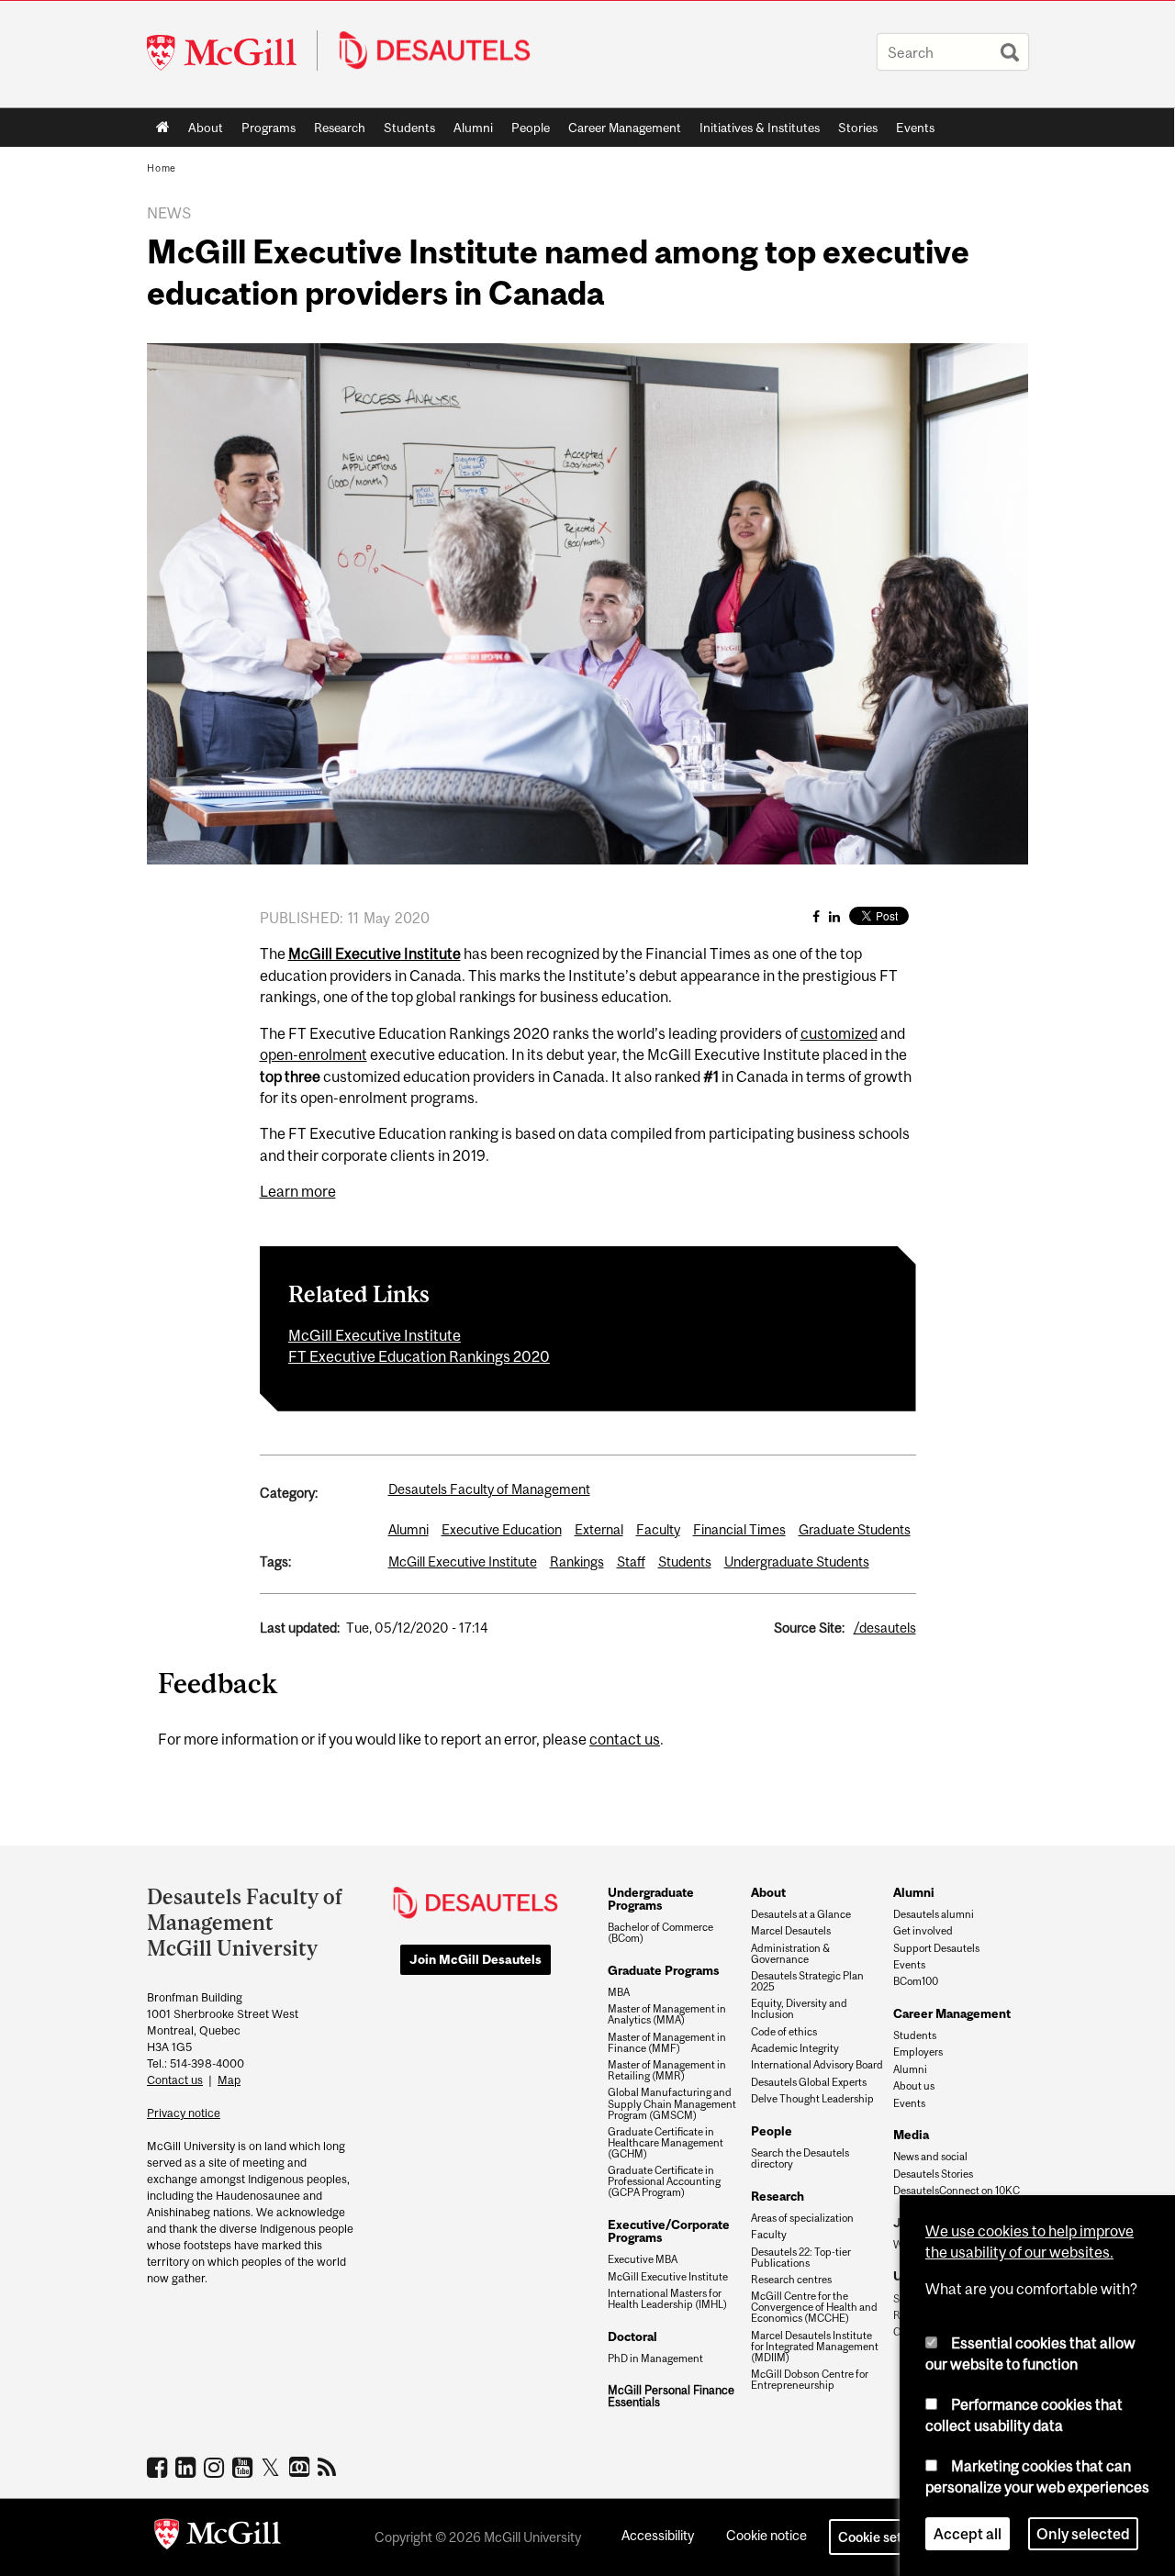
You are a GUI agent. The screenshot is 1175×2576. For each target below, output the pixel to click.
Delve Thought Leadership (812, 2099)
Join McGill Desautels (476, 1959)
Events (915, 128)
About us (914, 2086)
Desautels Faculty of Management (489, 1489)
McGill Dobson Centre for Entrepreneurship (810, 2380)
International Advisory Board (817, 2065)
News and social (930, 2157)
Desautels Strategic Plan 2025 (807, 1981)
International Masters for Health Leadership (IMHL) (667, 2299)
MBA (619, 1992)
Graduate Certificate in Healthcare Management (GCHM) (666, 2143)
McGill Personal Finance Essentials (671, 2397)
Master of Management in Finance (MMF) (667, 2043)
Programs (264, 131)
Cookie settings (885, 2537)
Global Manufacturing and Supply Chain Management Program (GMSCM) (672, 2103)
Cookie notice (767, 2535)
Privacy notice (184, 2113)
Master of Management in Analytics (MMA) (667, 2014)
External (599, 1529)
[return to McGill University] (218, 2537)
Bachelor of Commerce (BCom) (660, 1933)
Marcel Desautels (791, 1931)
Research (340, 128)
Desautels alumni (934, 1914)
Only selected (1083, 2534)
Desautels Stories (933, 2174)
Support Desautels (936, 1948)
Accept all (968, 2534)
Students (409, 128)
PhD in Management (655, 2359)
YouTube (245, 2467)
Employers (918, 2052)
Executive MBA (643, 2259)
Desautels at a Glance (801, 1914)
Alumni (473, 128)
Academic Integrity (795, 2048)
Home (163, 128)
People (531, 128)
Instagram (216, 2467)
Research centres (791, 2280)
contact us (625, 1739)
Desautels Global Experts (809, 2082)
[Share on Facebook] (816, 916)
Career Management (625, 128)
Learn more (298, 1191)
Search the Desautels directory (800, 2158)
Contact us (175, 2080)
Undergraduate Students (797, 1561)
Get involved (923, 1931)
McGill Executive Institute (375, 1335)
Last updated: (300, 1628)
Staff (631, 1561)
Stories (858, 128)
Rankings (577, 1561)
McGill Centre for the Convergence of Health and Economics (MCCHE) (814, 2307)
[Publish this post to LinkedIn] (834, 916)
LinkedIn (188, 2467)
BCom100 (916, 1981)
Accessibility (658, 2535)
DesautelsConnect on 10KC (957, 2191)
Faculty (658, 1529)
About (206, 128)
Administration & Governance (790, 1954)
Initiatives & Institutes (755, 131)
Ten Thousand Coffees (302, 2468)
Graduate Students (855, 1529)
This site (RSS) (330, 2467)
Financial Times (739, 1529)
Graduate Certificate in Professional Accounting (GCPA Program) (664, 2181)
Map (229, 2080)
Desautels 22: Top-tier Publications (801, 2258)
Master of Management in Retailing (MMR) (667, 2070)
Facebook (159, 2467)
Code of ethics (784, 2032)
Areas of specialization (802, 2218)
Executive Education (502, 1529)
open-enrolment (313, 1054)
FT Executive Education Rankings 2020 (419, 1356)
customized (839, 1033)
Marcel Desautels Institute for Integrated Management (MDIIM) (815, 2347)
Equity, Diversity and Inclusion (799, 2009)
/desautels (885, 1628)
